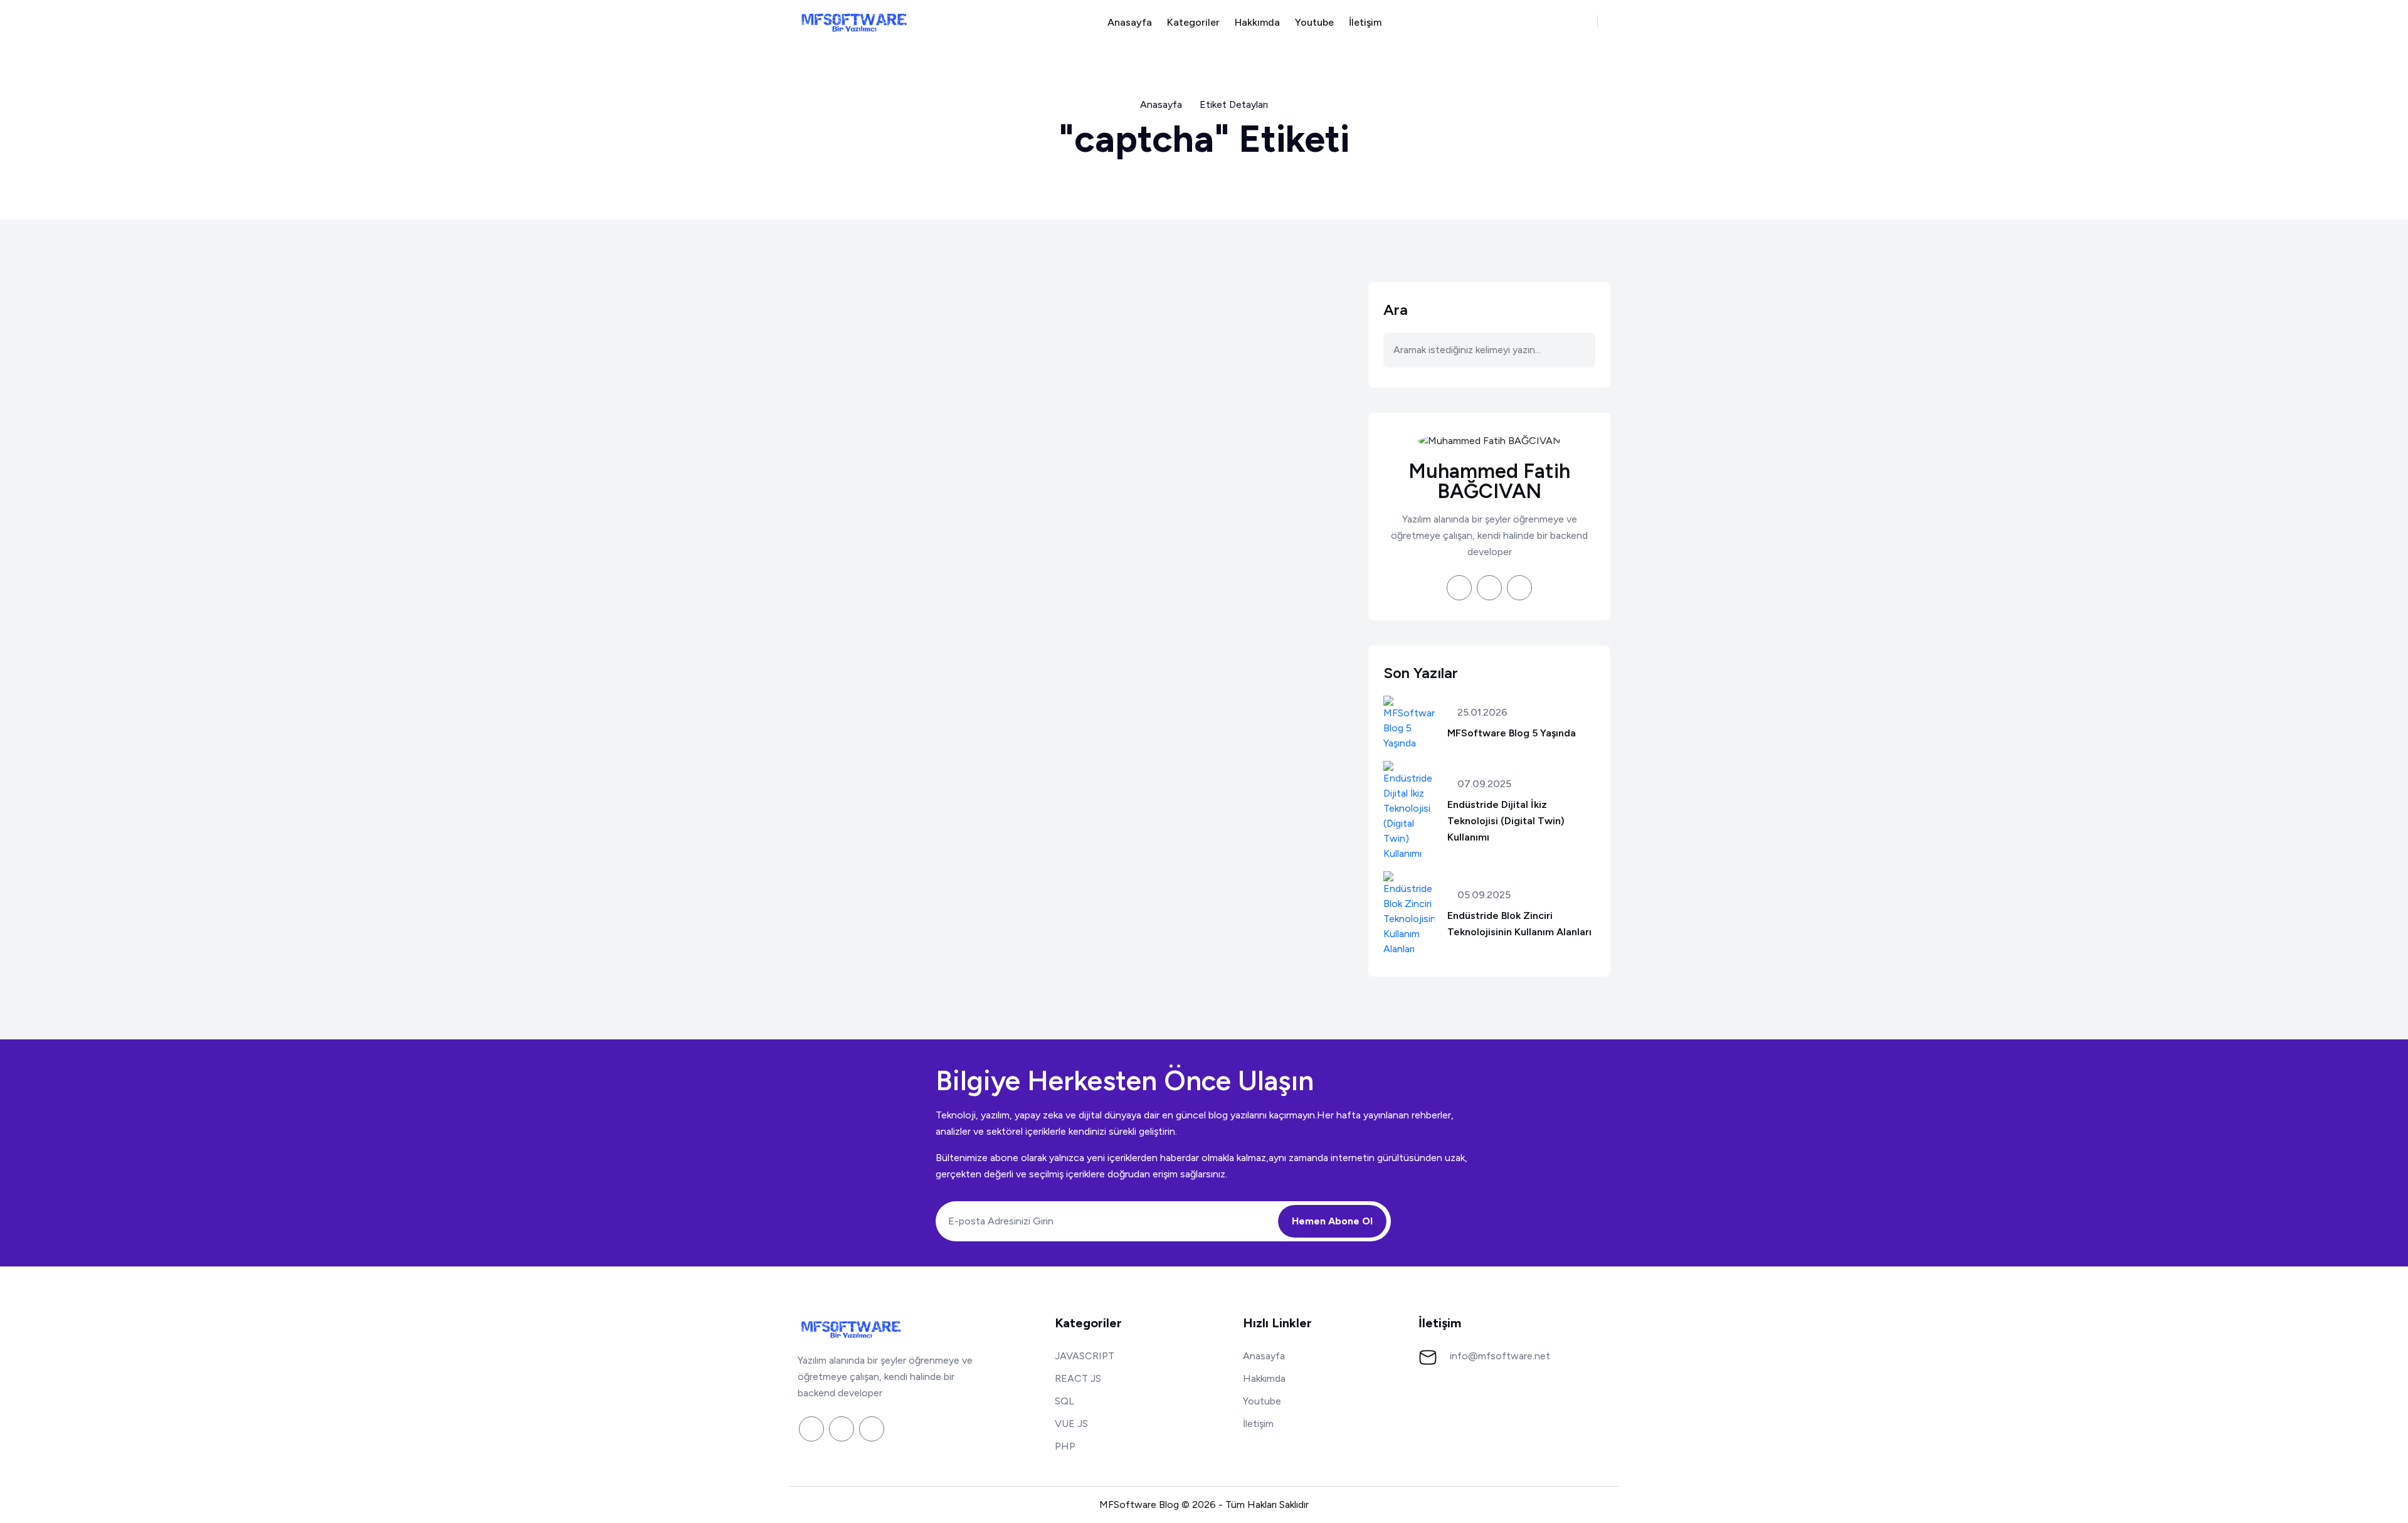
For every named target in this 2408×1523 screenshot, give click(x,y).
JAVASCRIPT (1085, 1356)
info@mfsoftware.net (1500, 1356)
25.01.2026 (1481, 713)
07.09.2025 (1483, 784)
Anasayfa (1130, 22)
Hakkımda (1257, 22)
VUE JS (1071, 1424)
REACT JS (1078, 1378)
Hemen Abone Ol (1332, 1221)
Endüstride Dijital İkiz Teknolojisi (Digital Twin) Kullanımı (1506, 821)
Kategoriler (1193, 22)
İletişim (1365, 22)
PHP (1065, 1446)
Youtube (1314, 22)
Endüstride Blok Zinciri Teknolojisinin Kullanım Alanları (1519, 924)
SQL (1064, 1401)
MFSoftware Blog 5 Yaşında (1512, 733)
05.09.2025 (1483, 895)
